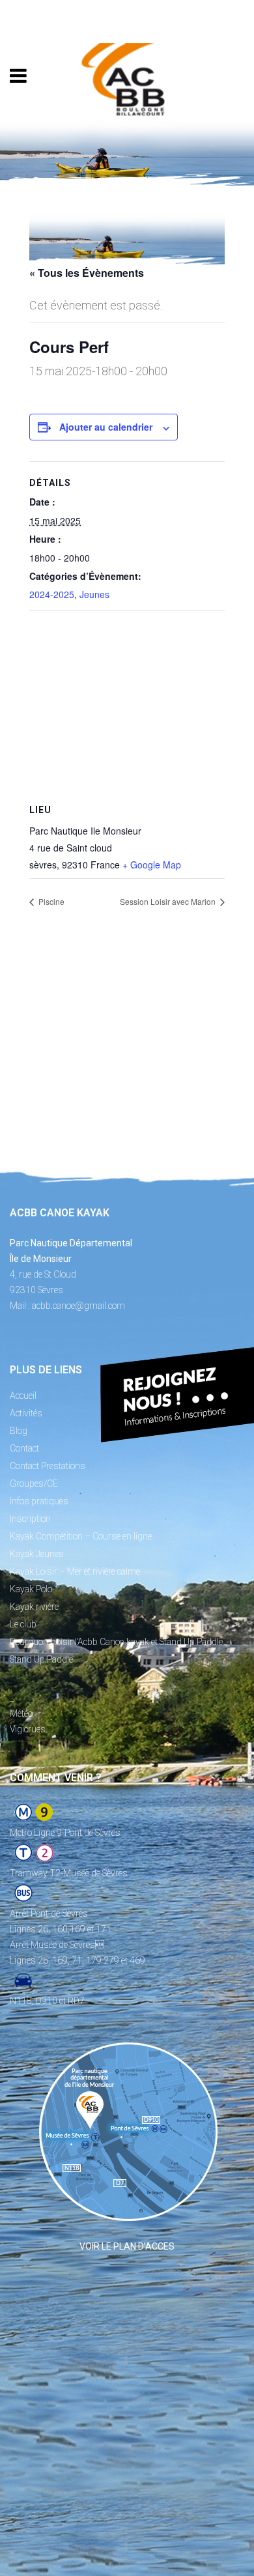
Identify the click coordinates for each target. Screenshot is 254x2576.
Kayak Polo (31, 1589)
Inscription (30, 1519)
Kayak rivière (34, 1607)
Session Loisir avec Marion (169, 901)
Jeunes (94, 594)
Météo (21, 1713)
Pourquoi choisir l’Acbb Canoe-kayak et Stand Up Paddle (116, 1642)
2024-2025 (52, 594)
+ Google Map (152, 865)
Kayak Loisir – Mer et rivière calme (75, 1571)
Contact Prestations (48, 1466)
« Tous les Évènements (87, 273)
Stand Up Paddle (41, 1659)
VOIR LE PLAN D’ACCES (127, 2246)
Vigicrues (28, 1729)
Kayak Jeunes (37, 1554)
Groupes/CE (34, 1483)
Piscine (50, 901)
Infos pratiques (39, 1501)
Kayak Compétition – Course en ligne (81, 1536)
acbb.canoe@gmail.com (78, 1306)
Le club (23, 1624)
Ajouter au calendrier (106, 427)
